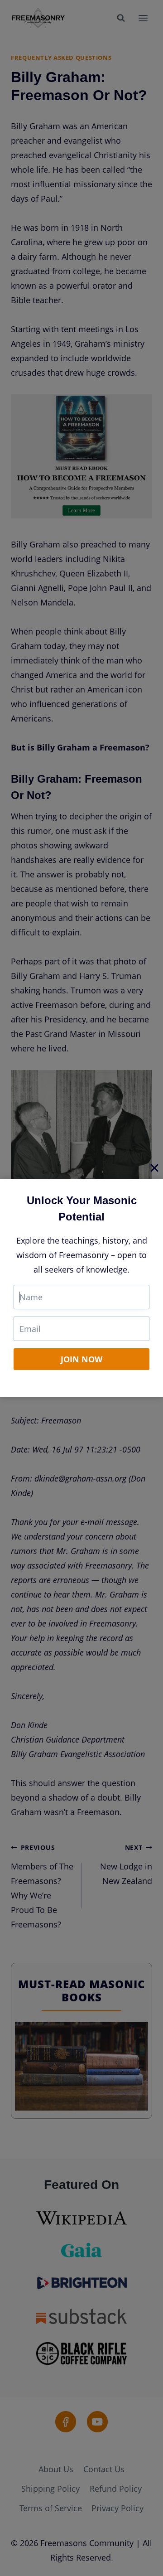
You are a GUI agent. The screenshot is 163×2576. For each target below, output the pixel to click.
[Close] (154, 1167)
